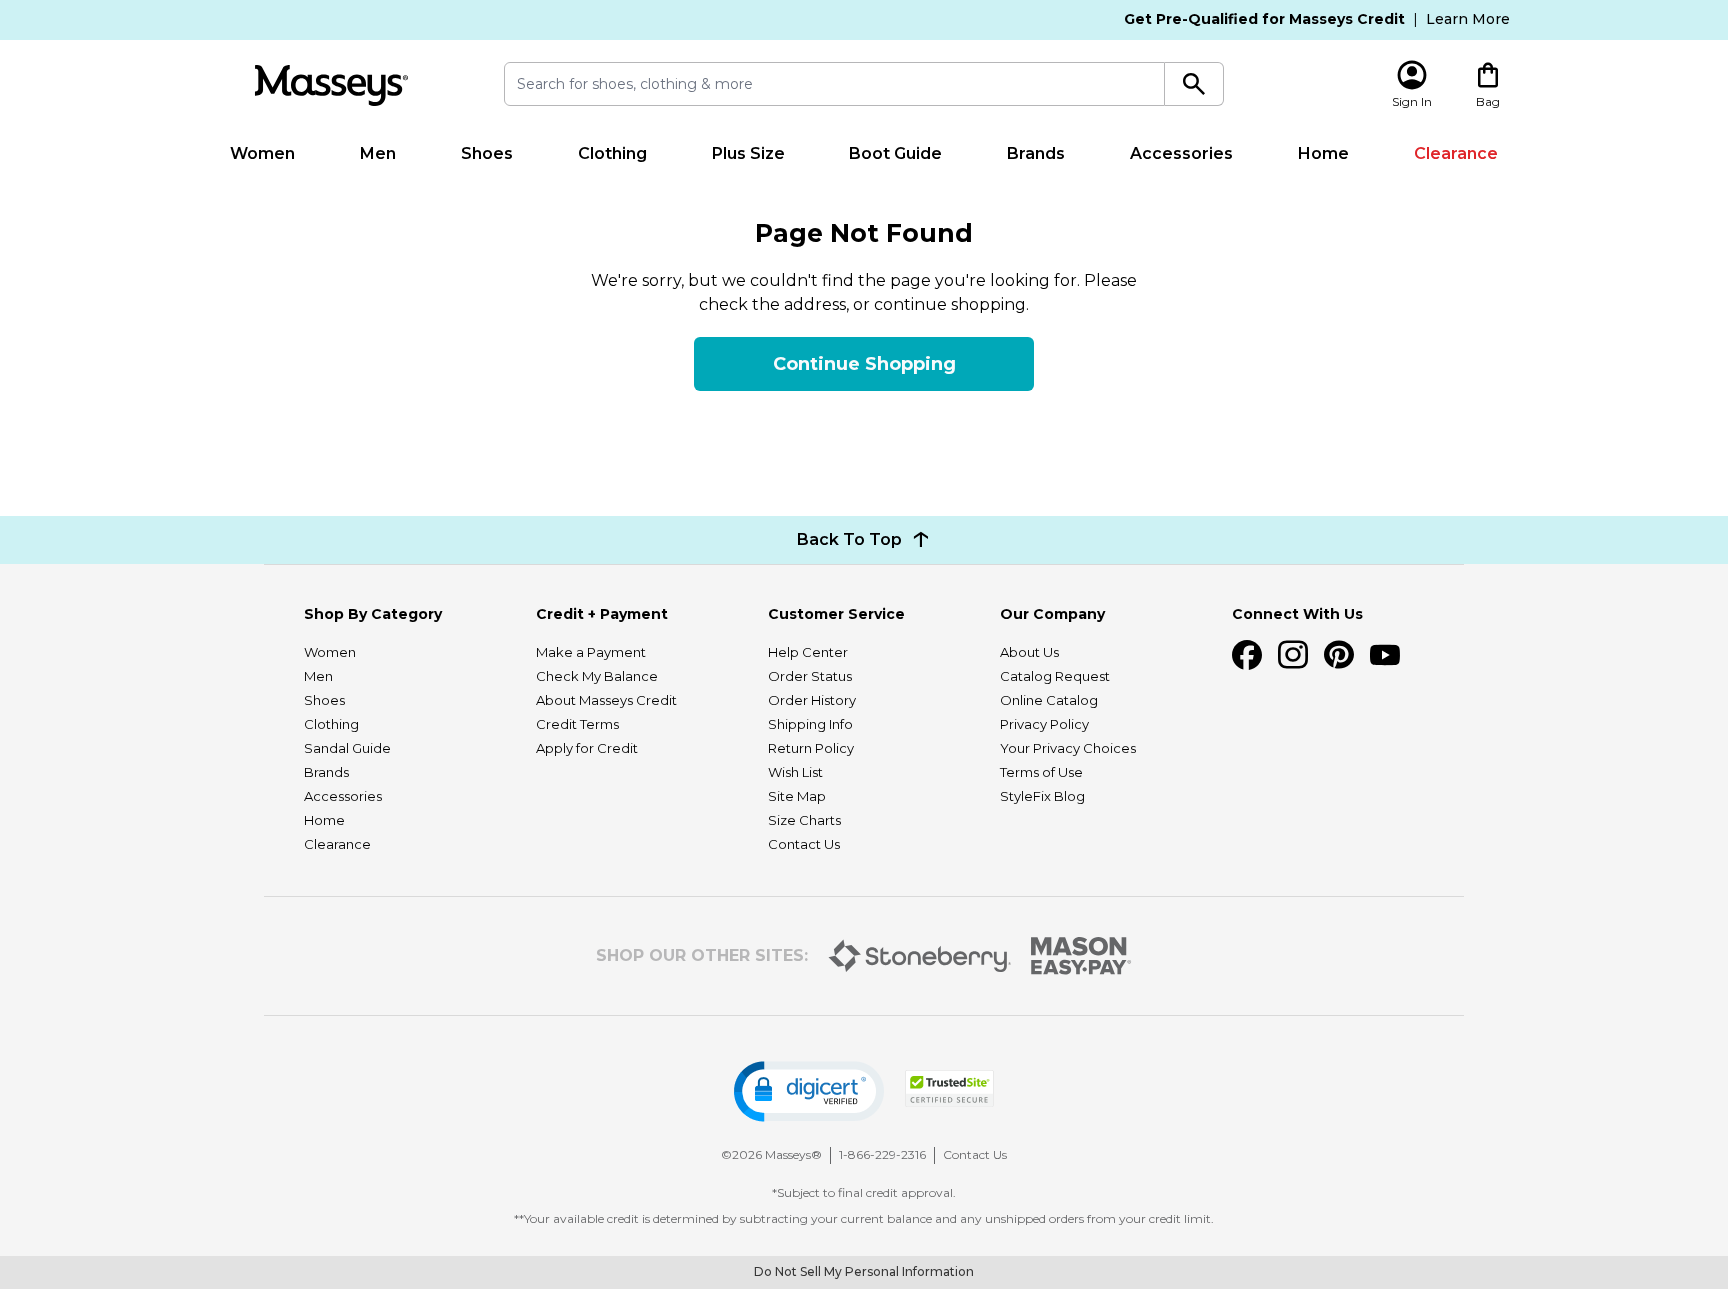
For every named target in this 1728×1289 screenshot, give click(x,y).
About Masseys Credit (606, 700)
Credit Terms (577, 724)
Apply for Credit (587, 748)
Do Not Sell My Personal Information (864, 1271)
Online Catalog (1049, 700)
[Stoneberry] (919, 956)
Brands (1036, 153)
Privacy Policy (1044, 724)
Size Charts (804, 820)
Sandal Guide (347, 748)
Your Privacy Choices (1068, 748)
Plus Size (748, 153)
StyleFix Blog (1042, 796)
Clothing (612, 153)
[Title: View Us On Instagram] (1293, 655)
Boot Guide (895, 153)
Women (262, 153)
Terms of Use (1041, 772)
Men (378, 153)
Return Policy (811, 748)
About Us (1029, 652)
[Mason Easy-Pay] (1081, 956)
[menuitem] (263, 154)
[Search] (1194, 84)
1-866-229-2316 (882, 1154)
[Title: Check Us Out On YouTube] (1385, 655)
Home (1323, 153)
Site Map (797, 796)
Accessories (1181, 153)
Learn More (1468, 19)
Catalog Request (1055, 676)
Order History (812, 700)
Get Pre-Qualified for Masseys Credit (1264, 19)
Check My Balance (597, 676)
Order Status (810, 676)
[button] (809, 1091)
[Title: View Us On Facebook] (1247, 655)
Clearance (1456, 153)
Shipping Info (810, 724)
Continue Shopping (864, 364)
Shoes (487, 153)
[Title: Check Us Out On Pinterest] (1339, 655)
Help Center (808, 652)
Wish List (795, 772)
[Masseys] (331, 85)
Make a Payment (591, 652)
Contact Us (804, 844)
